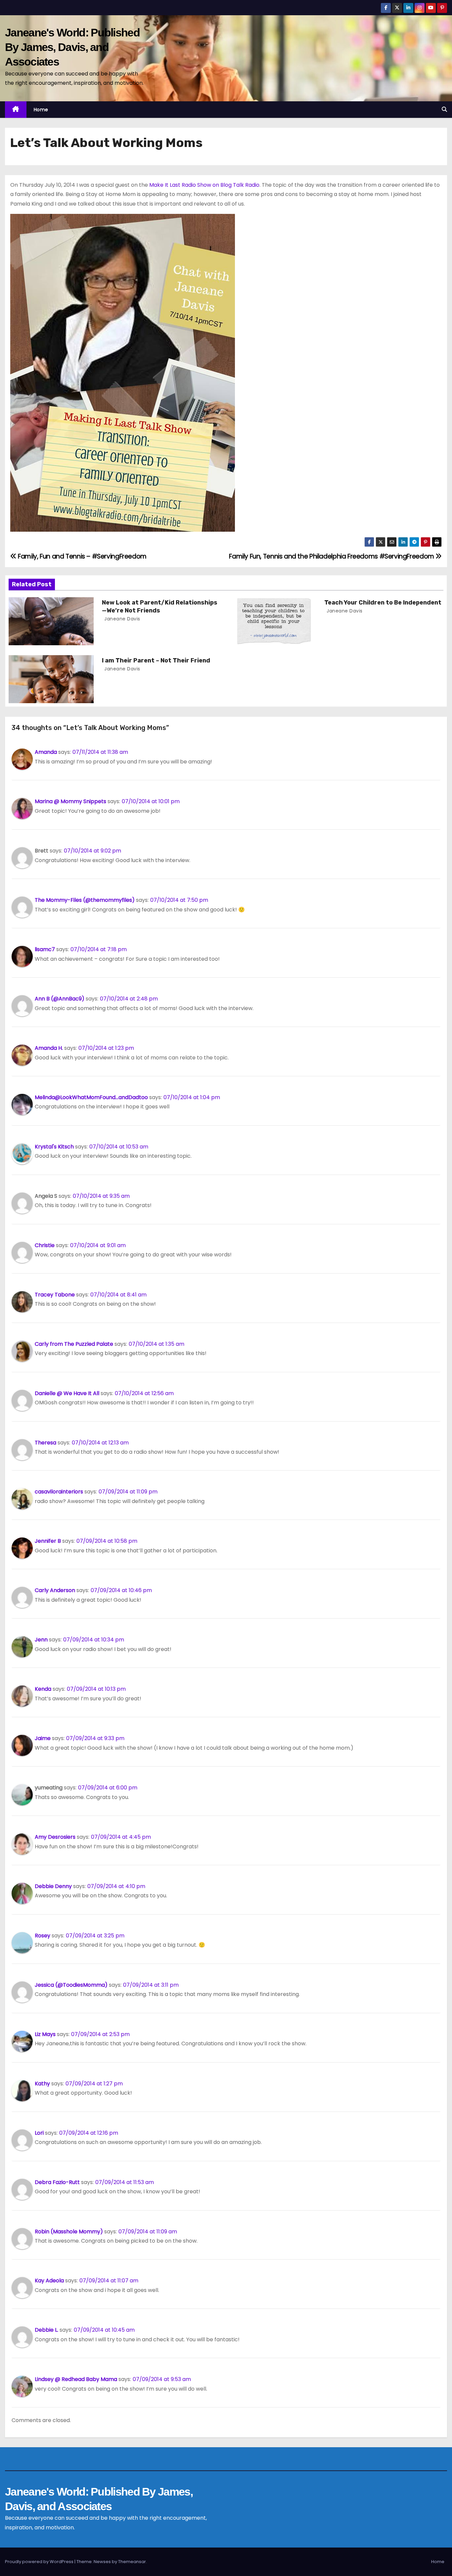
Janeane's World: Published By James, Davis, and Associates (72, 47)
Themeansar (132, 2562)
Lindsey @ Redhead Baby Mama (76, 2379)
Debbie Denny (53, 1886)
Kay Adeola (49, 2281)
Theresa (45, 1443)
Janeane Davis (122, 619)
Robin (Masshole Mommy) (69, 2232)
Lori (39, 2133)
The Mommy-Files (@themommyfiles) (85, 900)
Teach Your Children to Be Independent (383, 603)
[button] (444, 109)
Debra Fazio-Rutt (57, 2182)
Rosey (43, 1936)
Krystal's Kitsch (54, 1147)
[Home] (16, 110)
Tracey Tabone (55, 1295)
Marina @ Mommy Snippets (70, 801)
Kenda (43, 1689)
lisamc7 (45, 949)
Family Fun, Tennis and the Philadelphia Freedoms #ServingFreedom (332, 556)
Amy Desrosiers (55, 1837)
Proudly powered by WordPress (40, 2562)
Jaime (43, 1738)
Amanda (46, 752)
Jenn (41, 1640)
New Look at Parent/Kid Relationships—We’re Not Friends (160, 607)
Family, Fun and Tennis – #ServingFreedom (82, 556)
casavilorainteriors (59, 1492)
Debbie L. (46, 2330)
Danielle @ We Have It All (67, 1393)
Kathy (42, 2084)
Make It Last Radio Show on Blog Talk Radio (204, 185)
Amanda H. (49, 1048)
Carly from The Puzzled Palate (74, 1344)
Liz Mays (45, 2034)
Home (41, 110)
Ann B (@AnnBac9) (60, 999)
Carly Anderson (55, 1590)
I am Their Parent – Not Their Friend (156, 660)
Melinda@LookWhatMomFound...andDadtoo (91, 1097)
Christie (45, 1245)
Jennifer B (48, 1541)
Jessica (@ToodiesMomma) (71, 1985)
